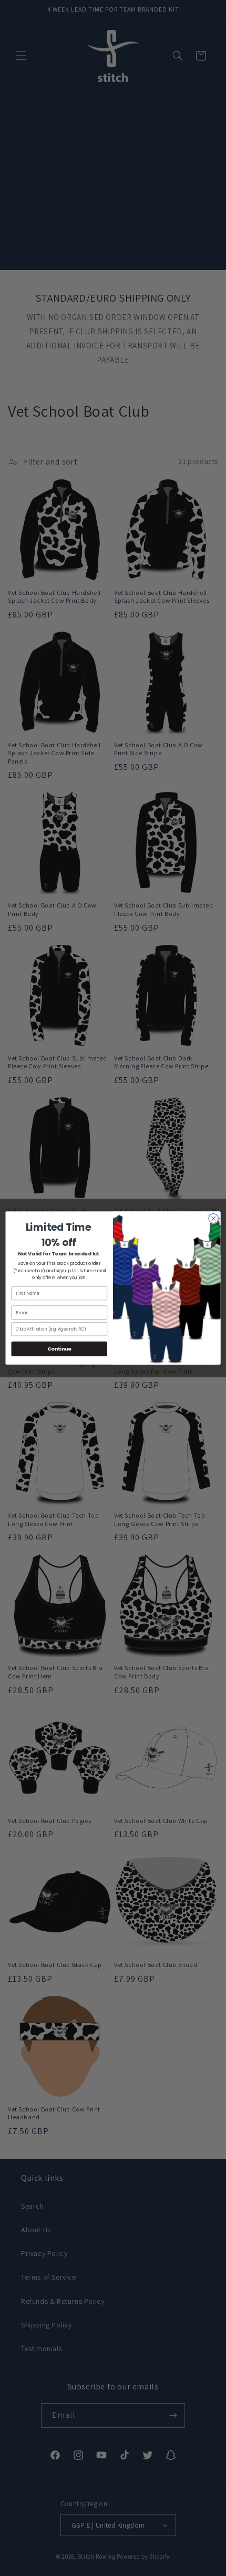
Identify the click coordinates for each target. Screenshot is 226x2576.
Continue (59, 1349)
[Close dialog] (213, 1218)
